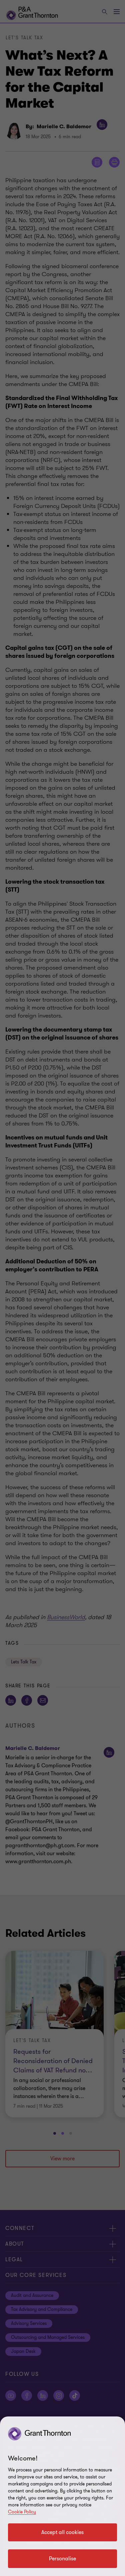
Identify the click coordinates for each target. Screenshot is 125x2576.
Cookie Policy (22, 2512)
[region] (62, 2496)
